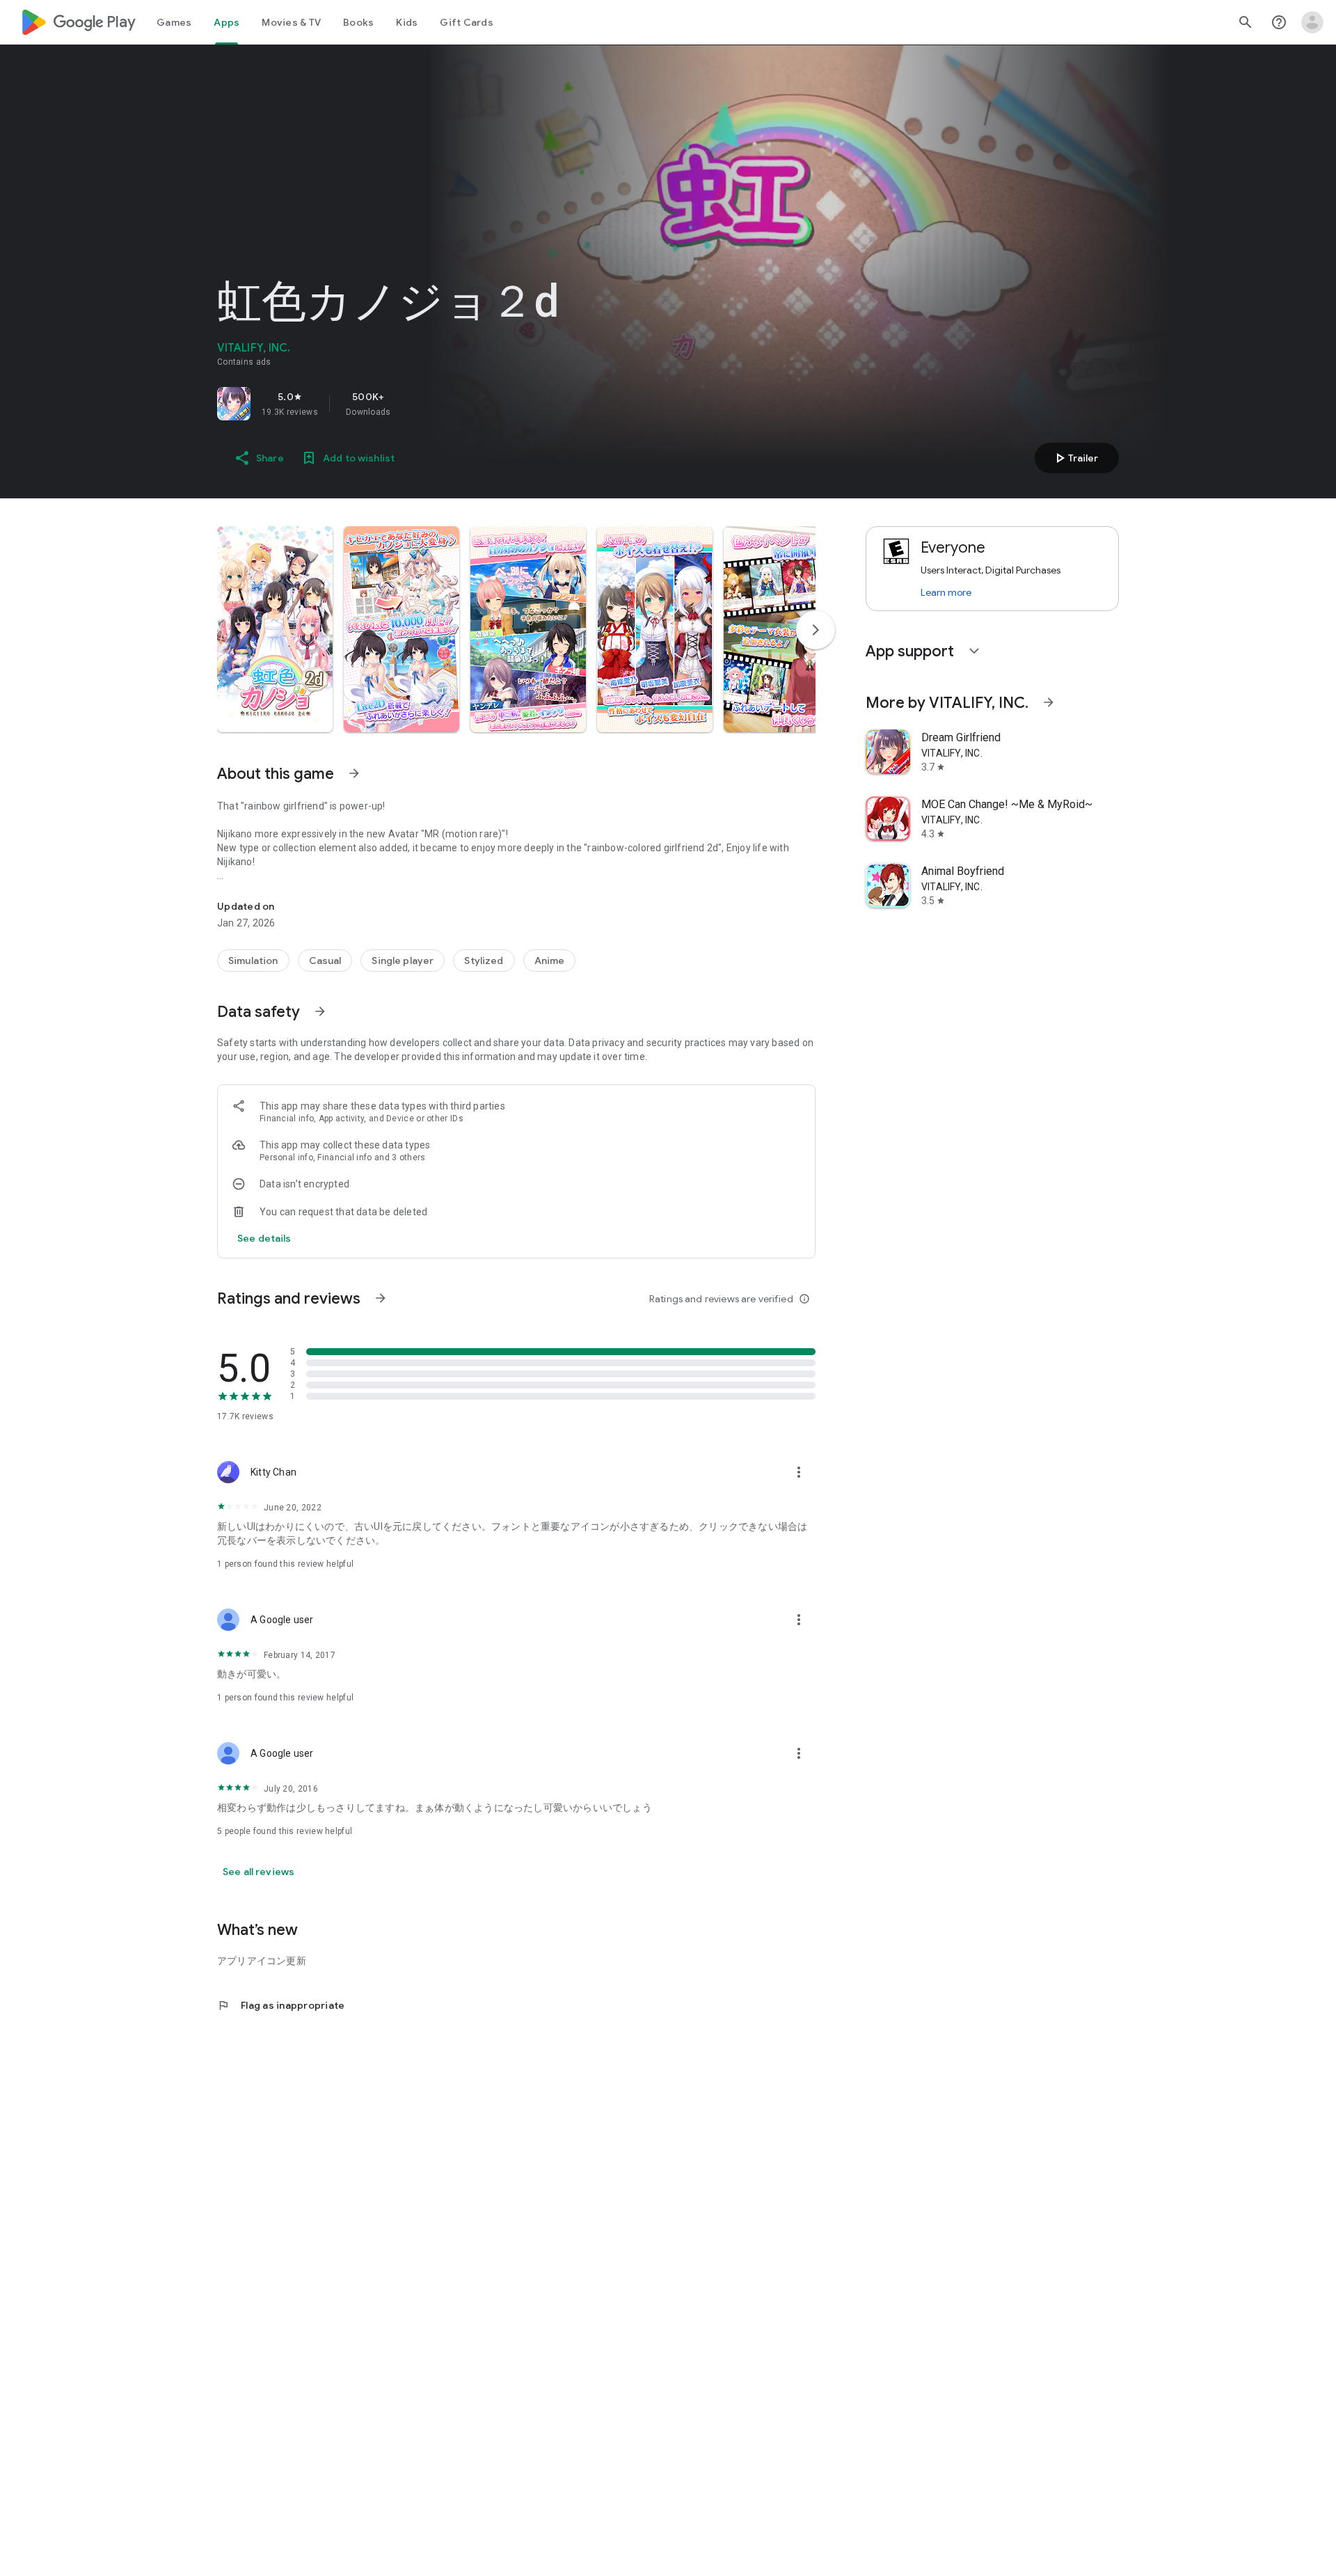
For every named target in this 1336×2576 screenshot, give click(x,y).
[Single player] (403, 961)
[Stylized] (484, 961)
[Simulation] (253, 961)
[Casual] (325, 961)
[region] (412, 404)
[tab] (174, 22)
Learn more (946, 592)
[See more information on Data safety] (320, 1011)
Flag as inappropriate (281, 2005)
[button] (275, 629)
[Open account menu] (1312, 22)
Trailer (1075, 458)
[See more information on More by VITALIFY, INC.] (1049, 702)
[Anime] (550, 961)
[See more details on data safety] (264, 1238)
